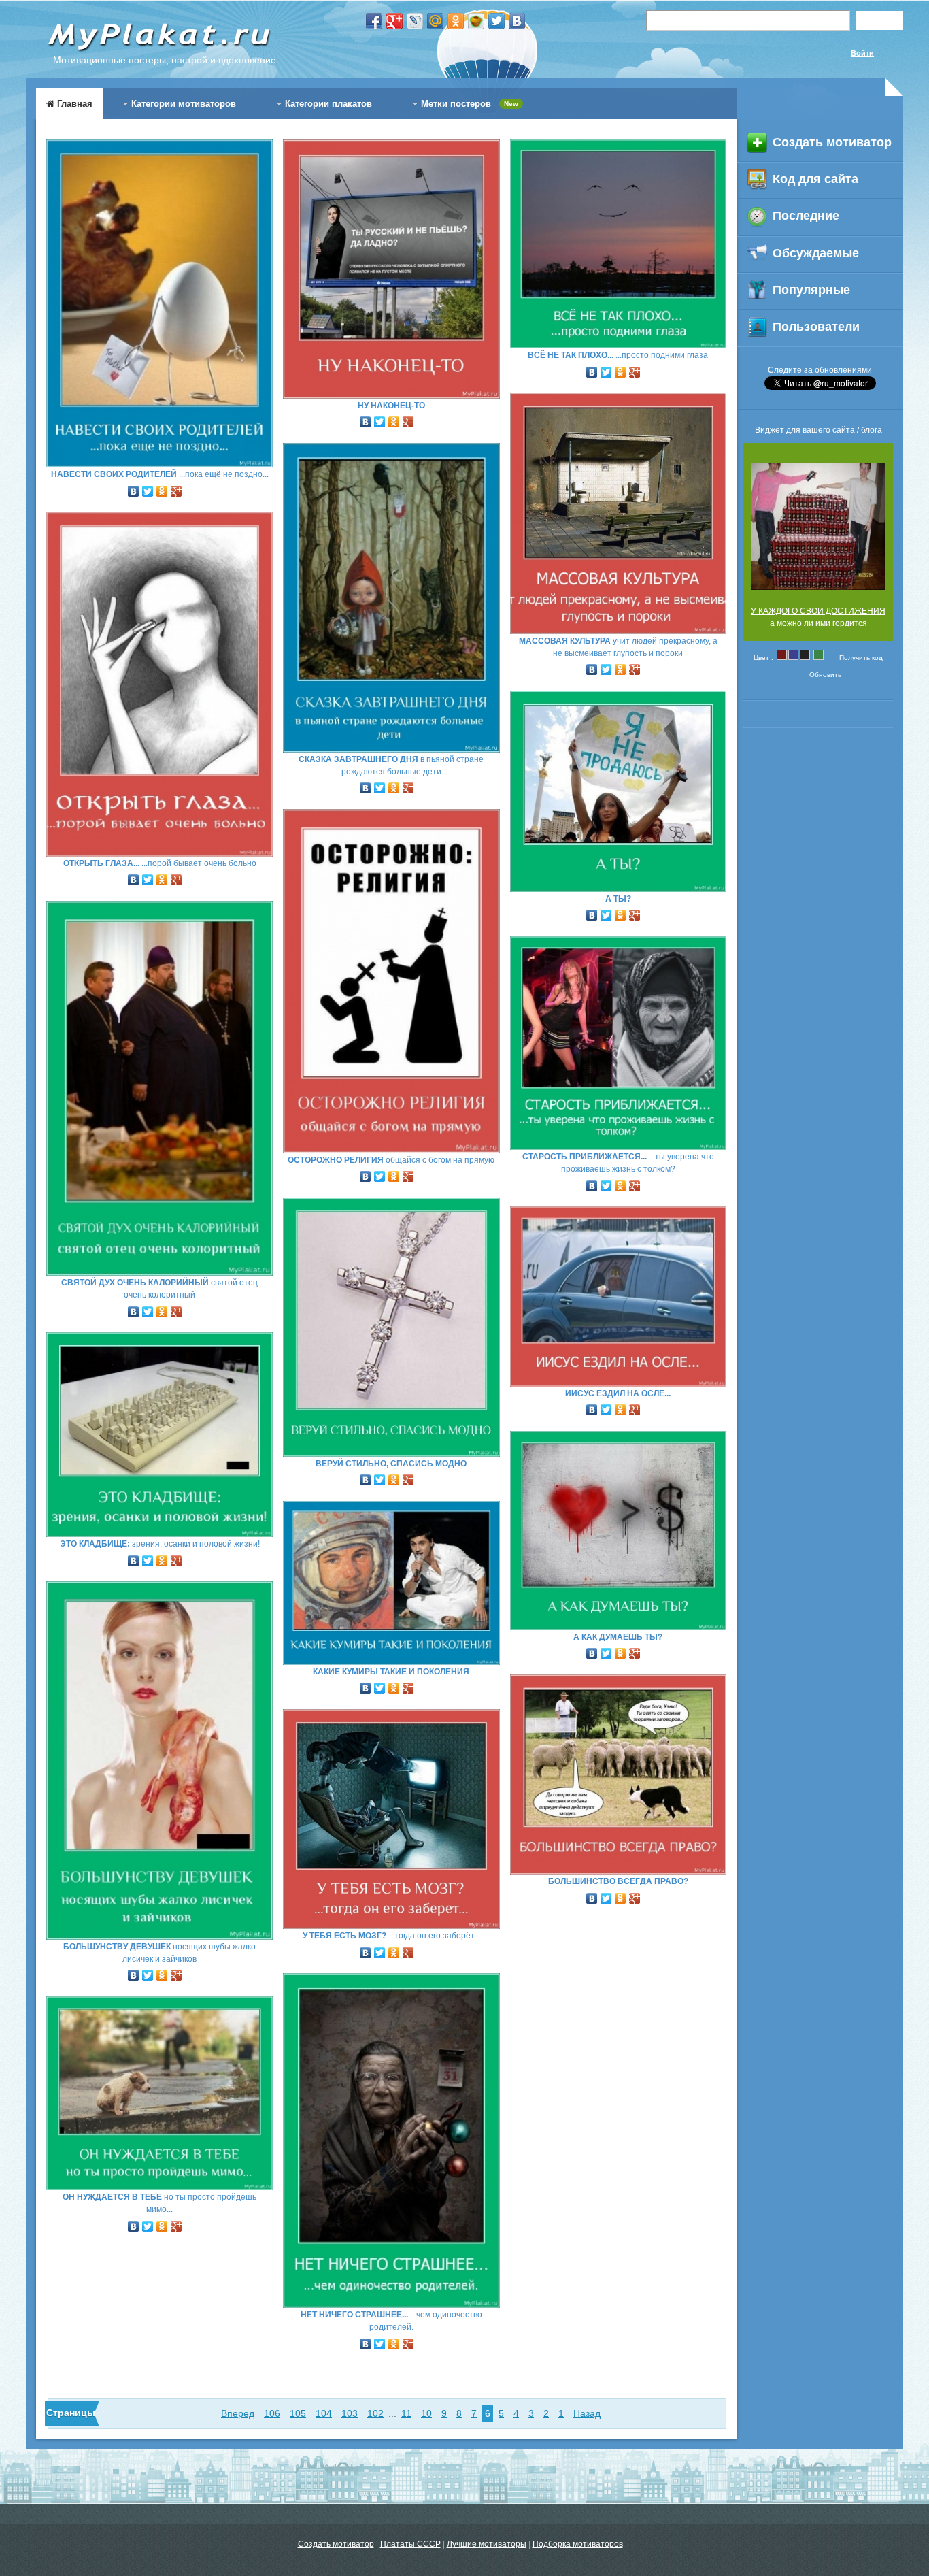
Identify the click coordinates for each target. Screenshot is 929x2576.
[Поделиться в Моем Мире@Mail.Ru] (435, 21)
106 (272, 2413)
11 (406, 2413)
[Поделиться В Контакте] (517, 21)
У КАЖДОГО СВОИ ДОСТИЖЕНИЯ (818, 611)
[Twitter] (148, 488)
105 (298, 2413)
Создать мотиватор (336, 2544)
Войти (862, 53)
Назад (587, 2413)
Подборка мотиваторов (578, 2544)
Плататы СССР (410, 2544)
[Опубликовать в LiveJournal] (415, 21)
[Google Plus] (176, 488)
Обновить (825, 675)
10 (426, 2413)
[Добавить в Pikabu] (476, 21)
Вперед (238, 2413)
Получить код (861, 658)
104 (324, 2413)
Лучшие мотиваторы (487, 2544)
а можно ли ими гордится (818, 623)
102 (375, 2413)
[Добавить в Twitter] (496, 21)
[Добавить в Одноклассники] (456, 21)
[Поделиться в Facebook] (374, 21)
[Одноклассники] (162, 488)
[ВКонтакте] (134, 488)
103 (350, 2413)
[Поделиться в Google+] (394, 21)
